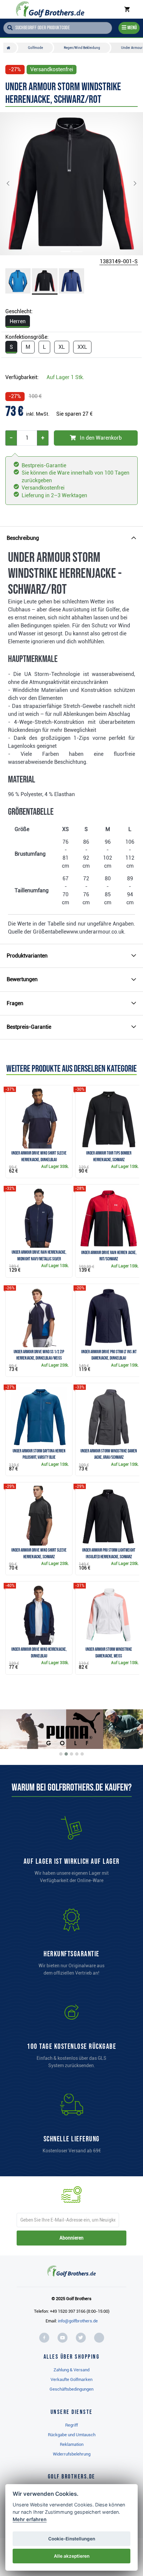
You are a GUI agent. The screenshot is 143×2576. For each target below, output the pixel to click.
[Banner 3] (71, 1754)
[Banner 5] (82, 1754)
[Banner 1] (61, 1754)
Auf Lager (65, 377)
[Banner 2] (66, 1754)
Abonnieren (71, 2238)
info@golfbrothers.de (78, 2321)
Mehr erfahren (30, 2519)
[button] (13, 184)
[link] (71, 2038)
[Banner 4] (77, 1754)
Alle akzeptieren (72, 2556)
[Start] (10, 48)
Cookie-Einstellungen (72, 2539)
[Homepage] (50, 9)
